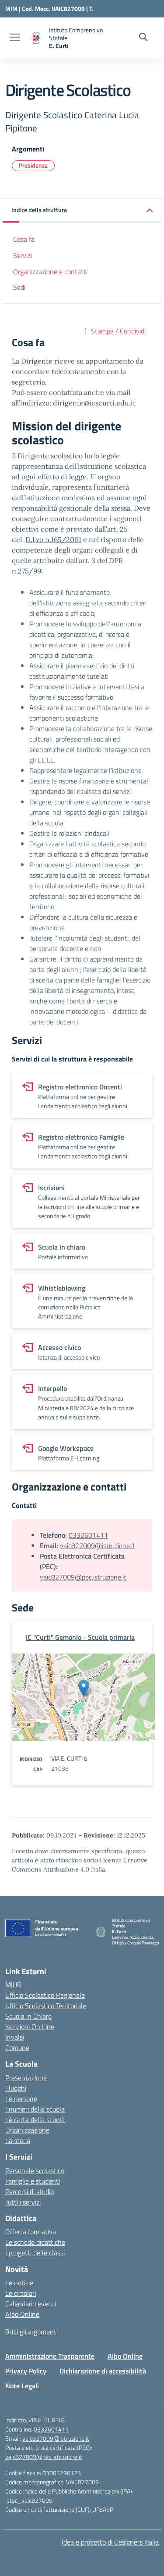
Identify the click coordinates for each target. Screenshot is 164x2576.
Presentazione (26, 2078)
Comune (17, 2047)
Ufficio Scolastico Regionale (45, 1995)
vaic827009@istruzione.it (98, 1546)
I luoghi (16, 2088)
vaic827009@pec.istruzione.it (83, 1577)
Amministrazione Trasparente (50, 2356)
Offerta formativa (31, 2232)
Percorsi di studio (30, 2191)
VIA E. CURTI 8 (47, 2420)
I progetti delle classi (35, 2253)
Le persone (21, 2099)
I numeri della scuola (35, 2109)
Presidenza (33, 165)
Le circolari (21, 2293)
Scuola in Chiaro (28, 2016)
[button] (82, 211)
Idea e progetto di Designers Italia (110, 2542)
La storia (18, 2140)
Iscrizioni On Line (30, 2026)
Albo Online (22, 2314)
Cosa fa (24, 239)
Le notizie (19, 2283)
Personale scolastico (35, 2171)
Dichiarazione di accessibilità (103, 2371)
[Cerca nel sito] (143, 38)
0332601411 (88, 1535)
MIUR (13, 1985)
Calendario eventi (31, 2304)
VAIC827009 (82, 2482)
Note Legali (22, 2386)
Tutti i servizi (23, 2202)
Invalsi (15, 2037)
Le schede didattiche (35, 2242)
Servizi (23, 255)
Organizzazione (27, 2130)
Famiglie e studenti (33, 2181)
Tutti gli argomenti (31, 2332)
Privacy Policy (26, 2371)
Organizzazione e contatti (50, 271)
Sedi (19, 287)
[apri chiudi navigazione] (15, 38)
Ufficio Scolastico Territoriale (46, 2006)
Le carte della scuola (35, 2119)
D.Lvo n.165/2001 (53, 539)
